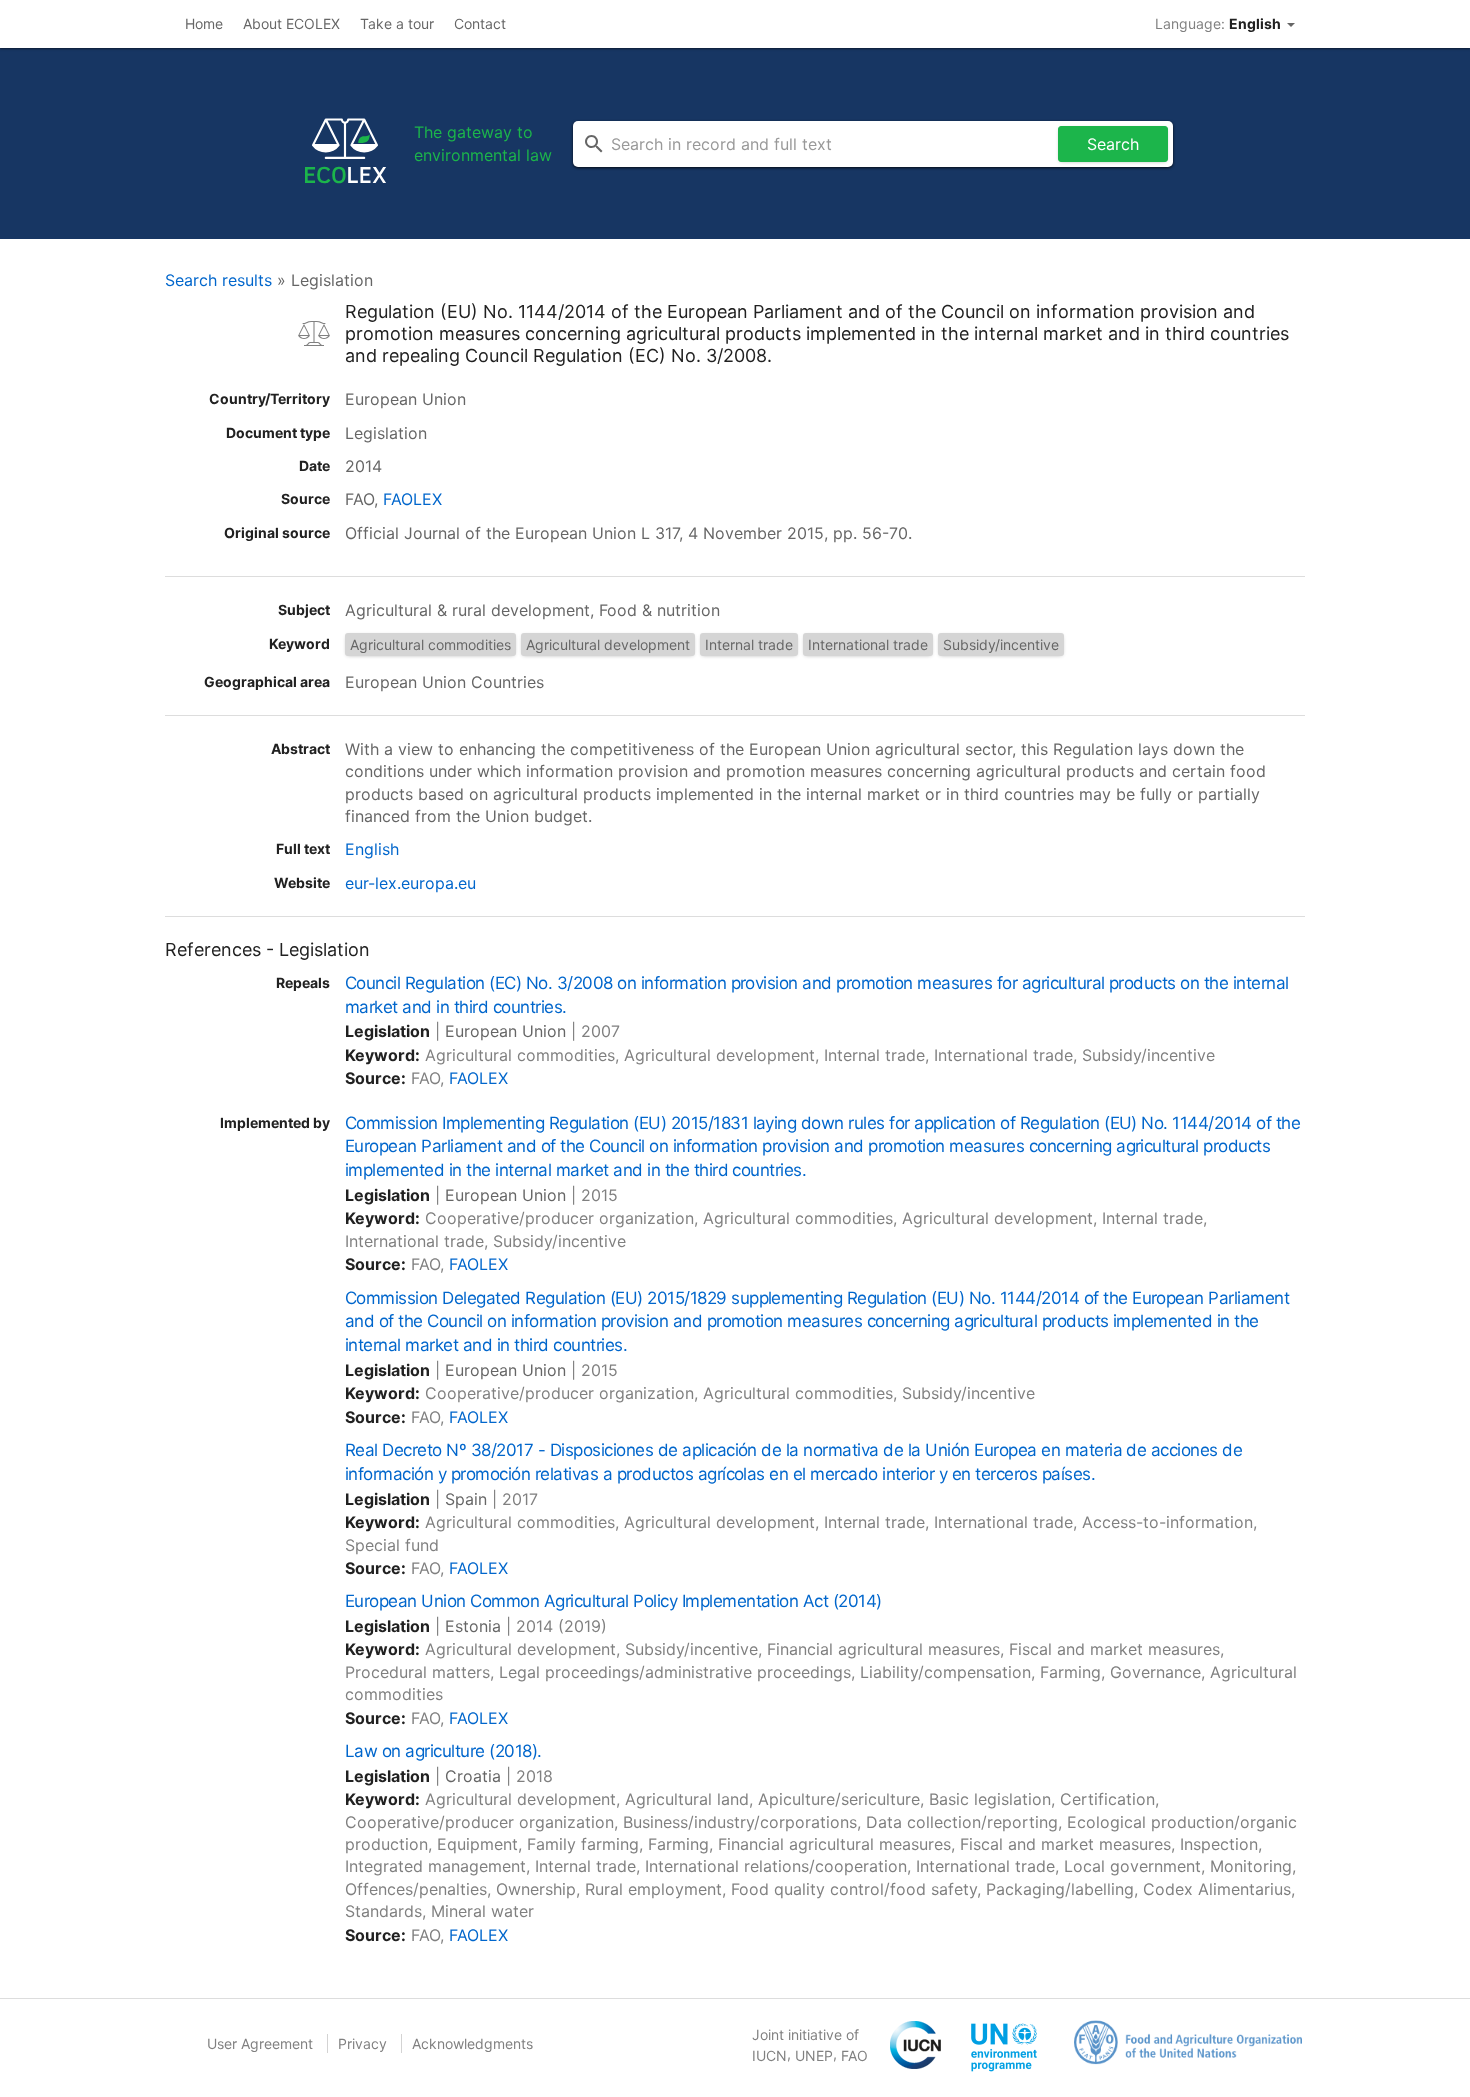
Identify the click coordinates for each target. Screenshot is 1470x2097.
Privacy (362, 2043)
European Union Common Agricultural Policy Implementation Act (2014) (613, 1601)
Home (204, 23)
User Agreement (260, 2043)
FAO (854, 2055)
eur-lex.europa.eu (410, 883)
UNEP (814, 2055)
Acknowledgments (472, 2043)
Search (1113, 144)
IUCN (769, 2055)
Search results (218, 280)
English (372, 849)
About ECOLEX (291, 23)
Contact (480, 23)
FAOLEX (412, 499)
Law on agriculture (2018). (443, 1751)
